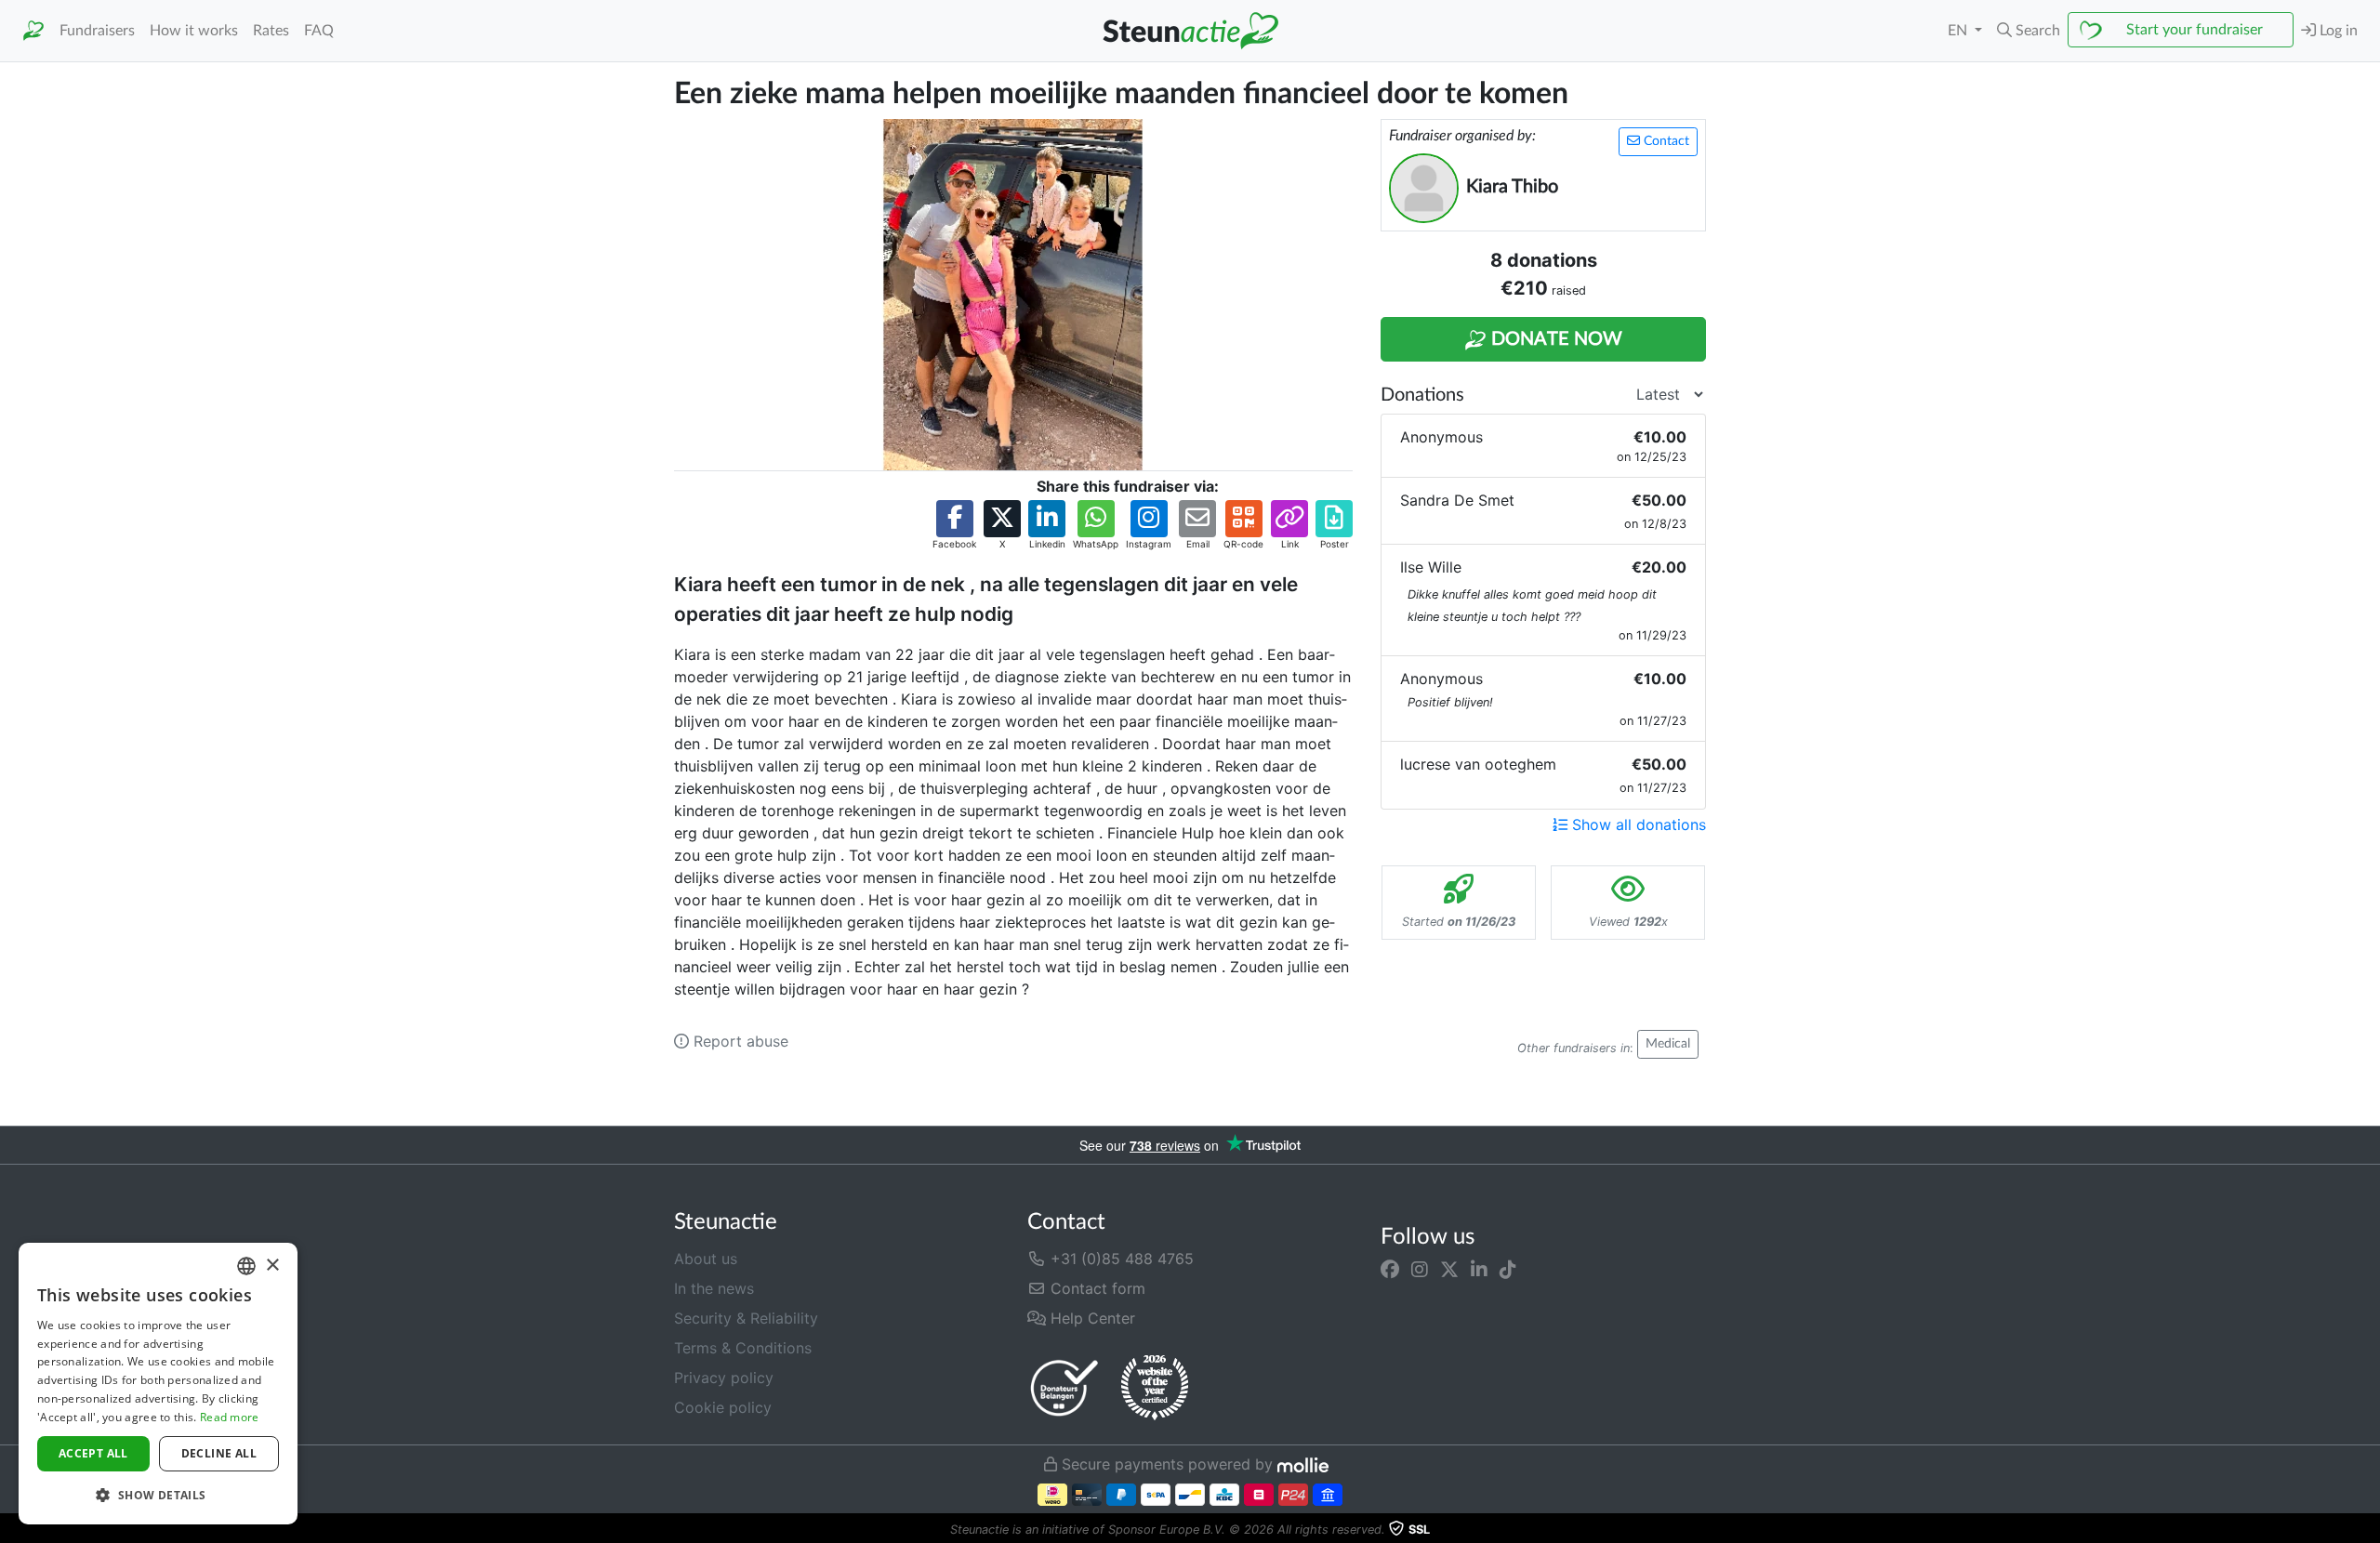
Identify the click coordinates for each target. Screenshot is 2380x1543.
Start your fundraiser (2195, 30)
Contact (1665, 141)
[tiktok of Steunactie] (1508, 1270)
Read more (230, 1417)
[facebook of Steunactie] (1390, 1270)
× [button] (272, 1266)
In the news (714, 1288)
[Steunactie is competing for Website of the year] (1155, 1388)
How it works (194, 31)
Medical (1668, 1044)
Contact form (1096, 1288)
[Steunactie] (33, 31)
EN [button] (1959, 31)
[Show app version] (2367, 1530)
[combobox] (246, 1266)
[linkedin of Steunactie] (1479, 1270)
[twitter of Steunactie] (1449, 1270)
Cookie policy (723, 1407)
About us (706, 1259)
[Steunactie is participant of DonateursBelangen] (1064, 1387)
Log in (2337, 31)
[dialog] (158, 1384)
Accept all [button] (93, 1453)
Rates (271, 31)
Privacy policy (724, 1378)
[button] (2029, 31)
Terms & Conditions (743, 1348)
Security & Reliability (746, 1318)
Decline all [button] (219, 1453)
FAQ (319, 31)
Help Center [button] (1091, 1318)
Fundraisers (97, 31)
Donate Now (1554, 339)
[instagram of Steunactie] (1420, 1270)
